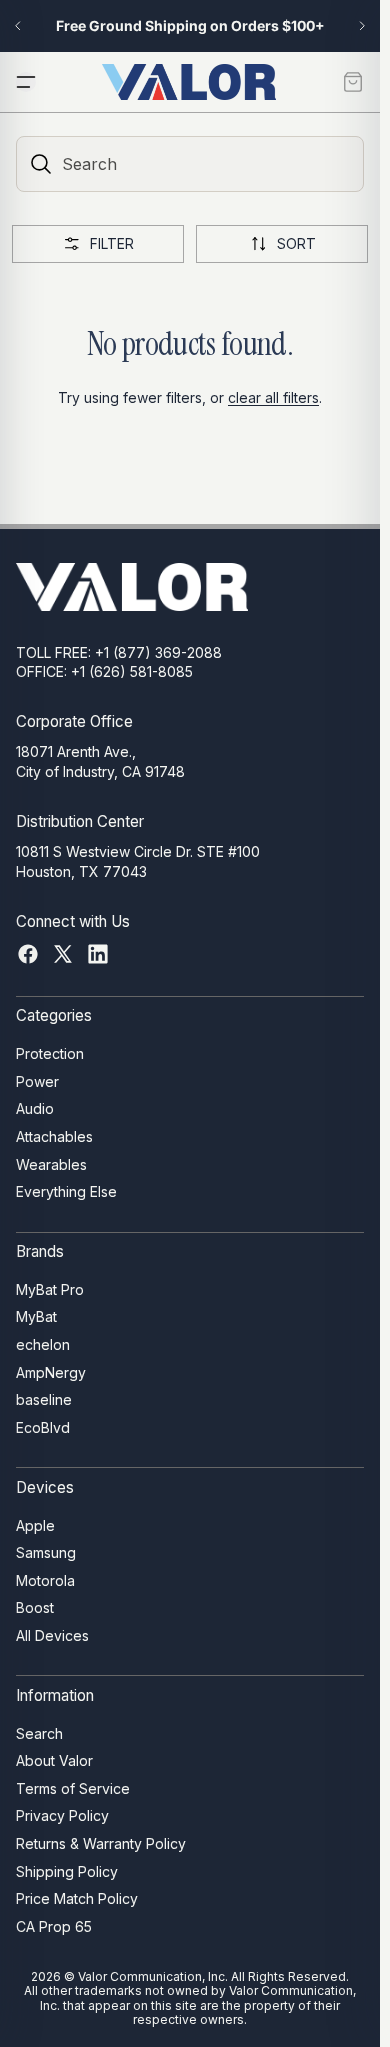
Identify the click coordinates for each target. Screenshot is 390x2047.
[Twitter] (63, 954)
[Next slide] (362, 26)
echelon (43, 1344)
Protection (50, 1053)
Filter (112, 243)
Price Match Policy (77, 1898)
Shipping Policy (67, 1870)
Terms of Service (73, 1788)
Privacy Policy (62, 1815)
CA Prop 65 (54, 1926)
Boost (35, 1607)
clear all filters (273, 397)
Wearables (51, 1164)
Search (39, 1732)
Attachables (54, 1136)
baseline (44, 1399)
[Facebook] (28, 954)
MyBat (36, 1316)
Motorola (45, 1580)
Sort (296, 243)
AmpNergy (51, 1372)
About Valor (54, 1760)
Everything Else (66, 1191)
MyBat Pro (50, 1289)
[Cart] (353, 82)
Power (37, 1081)
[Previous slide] (18, 26)
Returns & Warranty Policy (101, 1843)
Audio (35, 1108)
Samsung (46, 1552)
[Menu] (26, 82)
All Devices (52, 1635)
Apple (35, 1524)
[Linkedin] (98, 954)
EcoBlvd (43, 1427)
